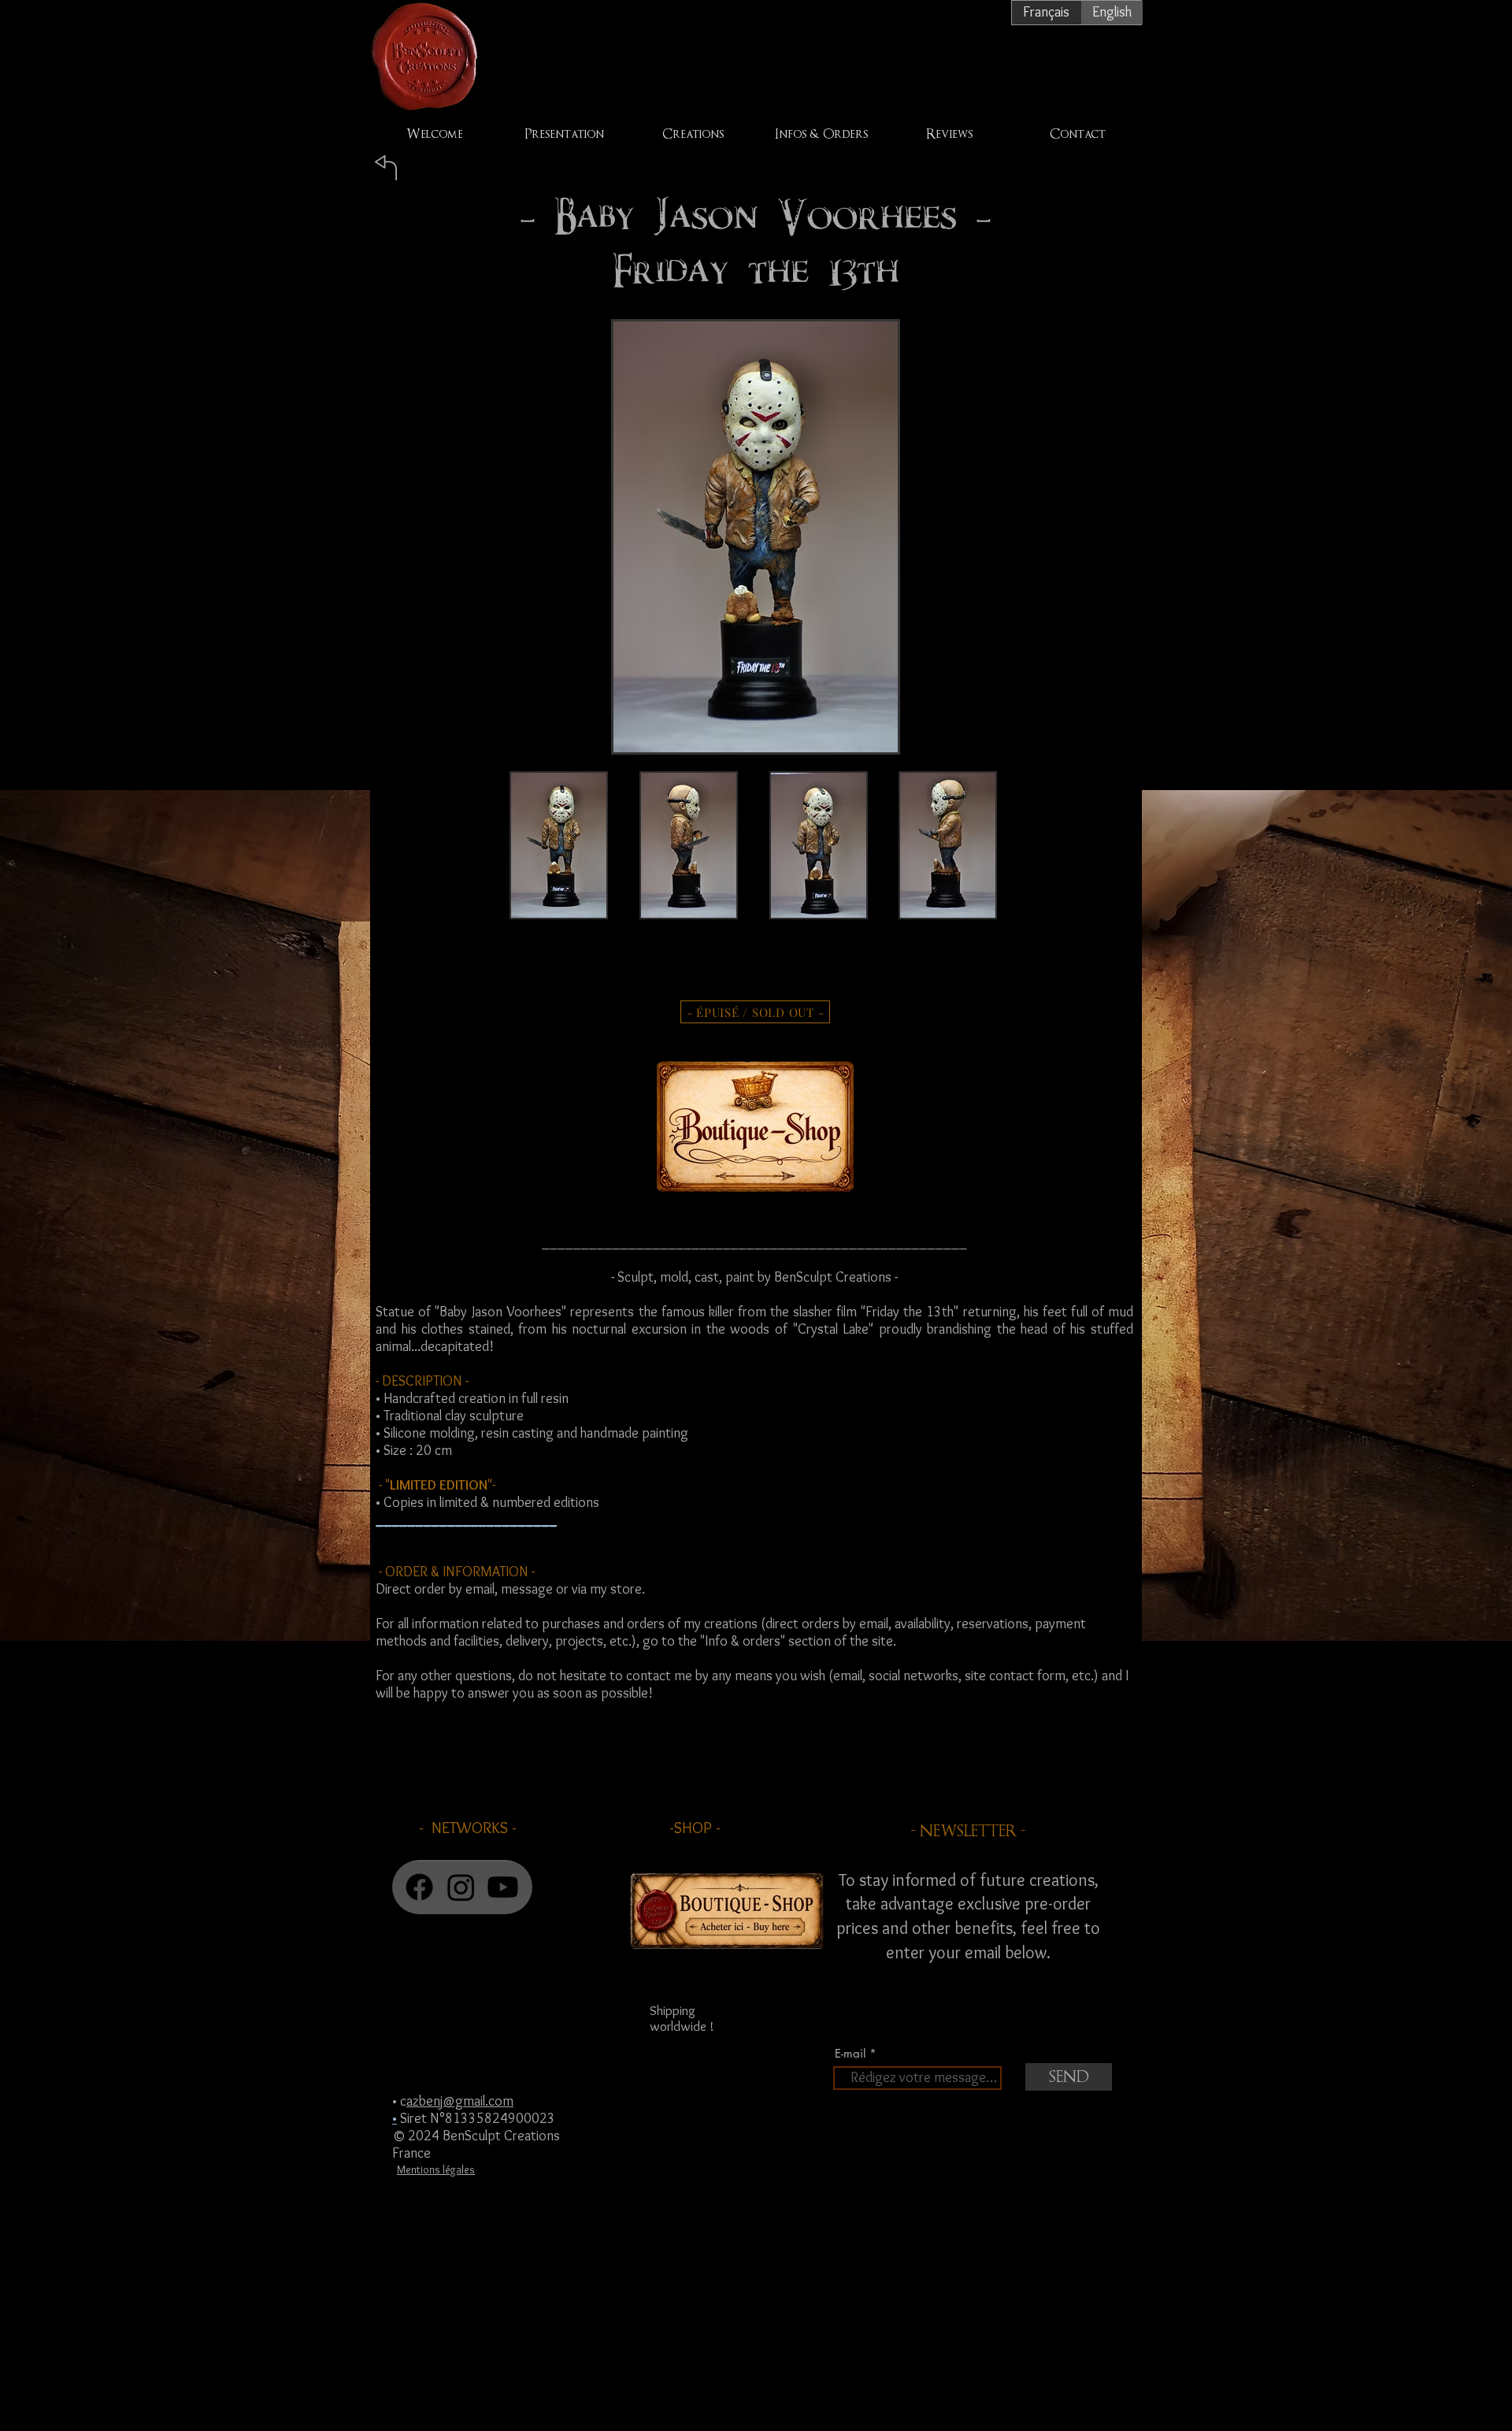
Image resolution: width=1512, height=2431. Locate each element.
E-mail (850, 2053)
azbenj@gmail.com (460, 2101)
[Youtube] (503, 1887)
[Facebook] (419, 1887)
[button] (559, 866)
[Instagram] (461, 1887)
